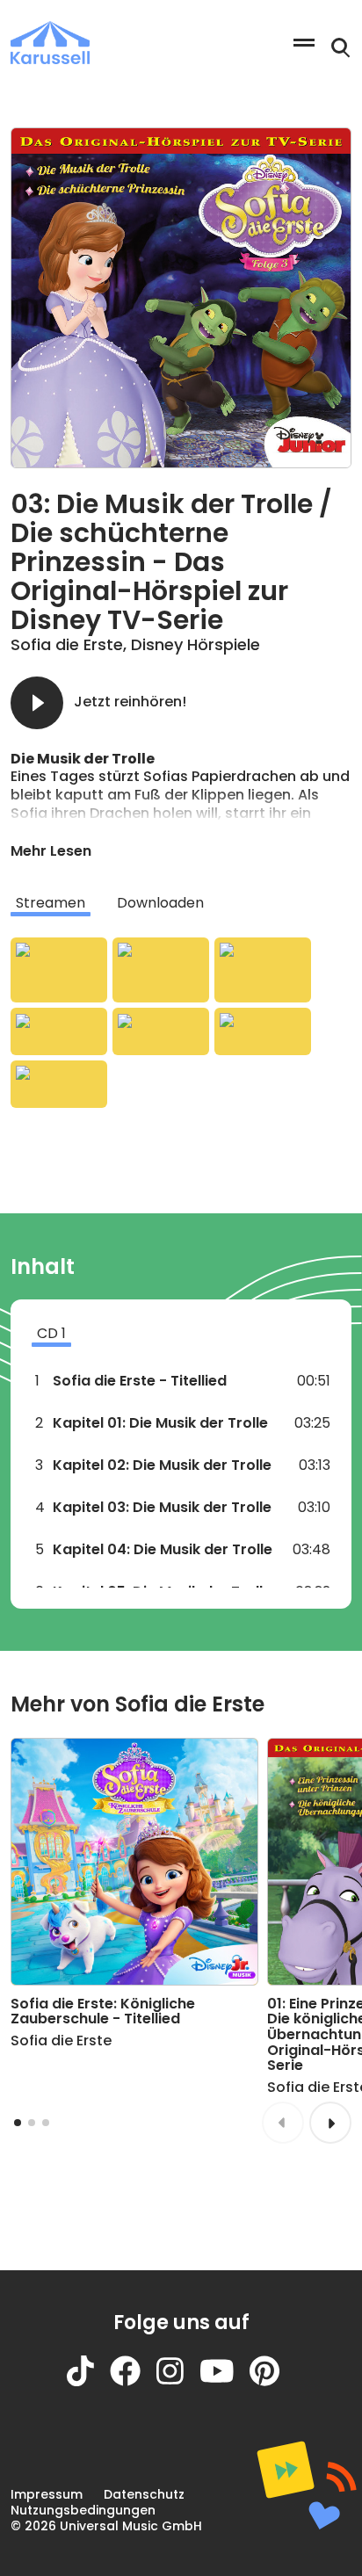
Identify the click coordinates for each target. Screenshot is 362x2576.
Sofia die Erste (67, 644)
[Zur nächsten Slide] (330, 2123)
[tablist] (181, 903)
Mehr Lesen (51, 851)
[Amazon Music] (161, 970)
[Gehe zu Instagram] (178, 2381)
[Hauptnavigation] (304, 43)
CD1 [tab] (51, 1333)
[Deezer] (59, 1031)
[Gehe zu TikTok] (88, 2381)
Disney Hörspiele (195, 644)
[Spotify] (263, 970)
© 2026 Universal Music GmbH (106, 2526)
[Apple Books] (59, 1084)
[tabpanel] (181, 1023)
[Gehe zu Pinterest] (272, 2381)
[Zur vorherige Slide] (283, 2123)
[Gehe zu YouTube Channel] (225, 2381)
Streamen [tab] (51, 903)
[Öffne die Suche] (341, 48)
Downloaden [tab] (160, 903)
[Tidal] (161, 1031)
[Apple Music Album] (59, 970)
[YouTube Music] (263, 1031)
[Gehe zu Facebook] (133, 2381)
